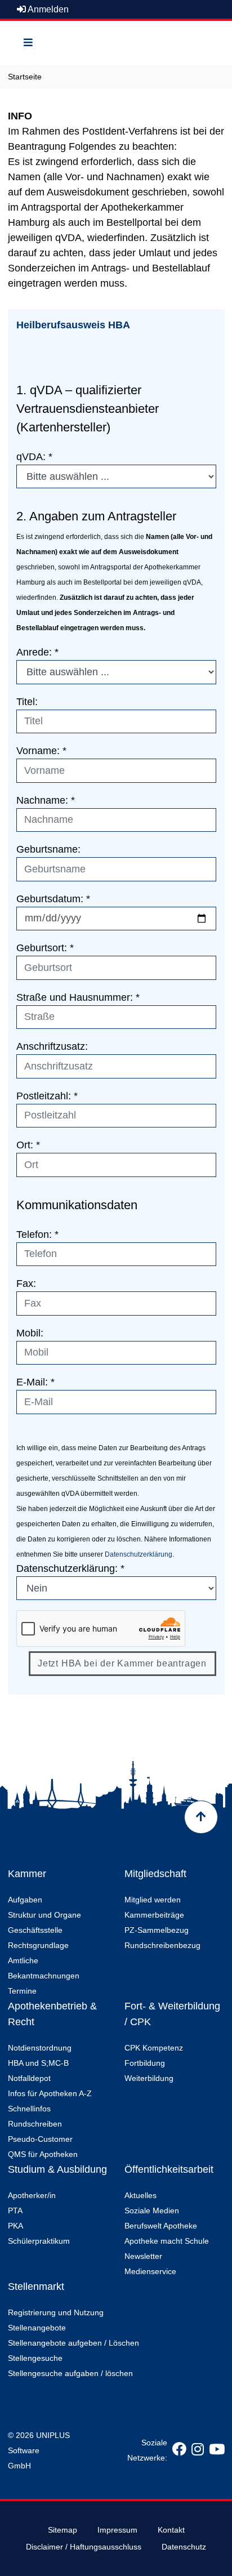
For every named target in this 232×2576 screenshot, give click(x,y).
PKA (15, 2226)
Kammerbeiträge (154, 1915)
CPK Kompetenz (154, 2048)
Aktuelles (140, 2195)
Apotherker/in (32, 2195)
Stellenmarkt (36, 2287)
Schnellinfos (29, 2109)
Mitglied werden (153, 1900)
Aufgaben (25, 1900)
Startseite (25, 77)
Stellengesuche (35, 2358)
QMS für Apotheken (43, 2154)
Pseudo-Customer (40, 2139)
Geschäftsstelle (35, 1930)
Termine (22, 1991)
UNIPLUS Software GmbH (39, 2450)
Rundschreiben (35, 2124)
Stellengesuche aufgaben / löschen (70, 2373)
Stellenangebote (37, 2328)
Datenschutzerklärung (139, 1554)
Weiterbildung (149, 2078)
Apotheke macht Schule (167, 2241)
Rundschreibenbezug (162, 1945)
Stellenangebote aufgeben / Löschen (73, 2343)
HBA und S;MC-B (38, 2063)
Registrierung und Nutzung (56, 2312)
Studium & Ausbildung (57, 2169)
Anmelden (47, 9)
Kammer (27, 1874)
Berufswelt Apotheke (161, 2226)
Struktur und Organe (44, 1915)
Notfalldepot (29, 2078)
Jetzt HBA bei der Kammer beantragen (122, 1663)
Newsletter (143, 2256)
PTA (15, 2210)
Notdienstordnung (40, 2048)
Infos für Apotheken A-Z (50, 2093)
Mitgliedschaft (155, 1874)
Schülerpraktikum (39, 2241)
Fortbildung (145, 2063)
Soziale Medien (152, 2210)
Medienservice (150, 2271)
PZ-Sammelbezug (157, 1930)
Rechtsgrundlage (38, 1945)
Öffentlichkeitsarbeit (169, 2169)
